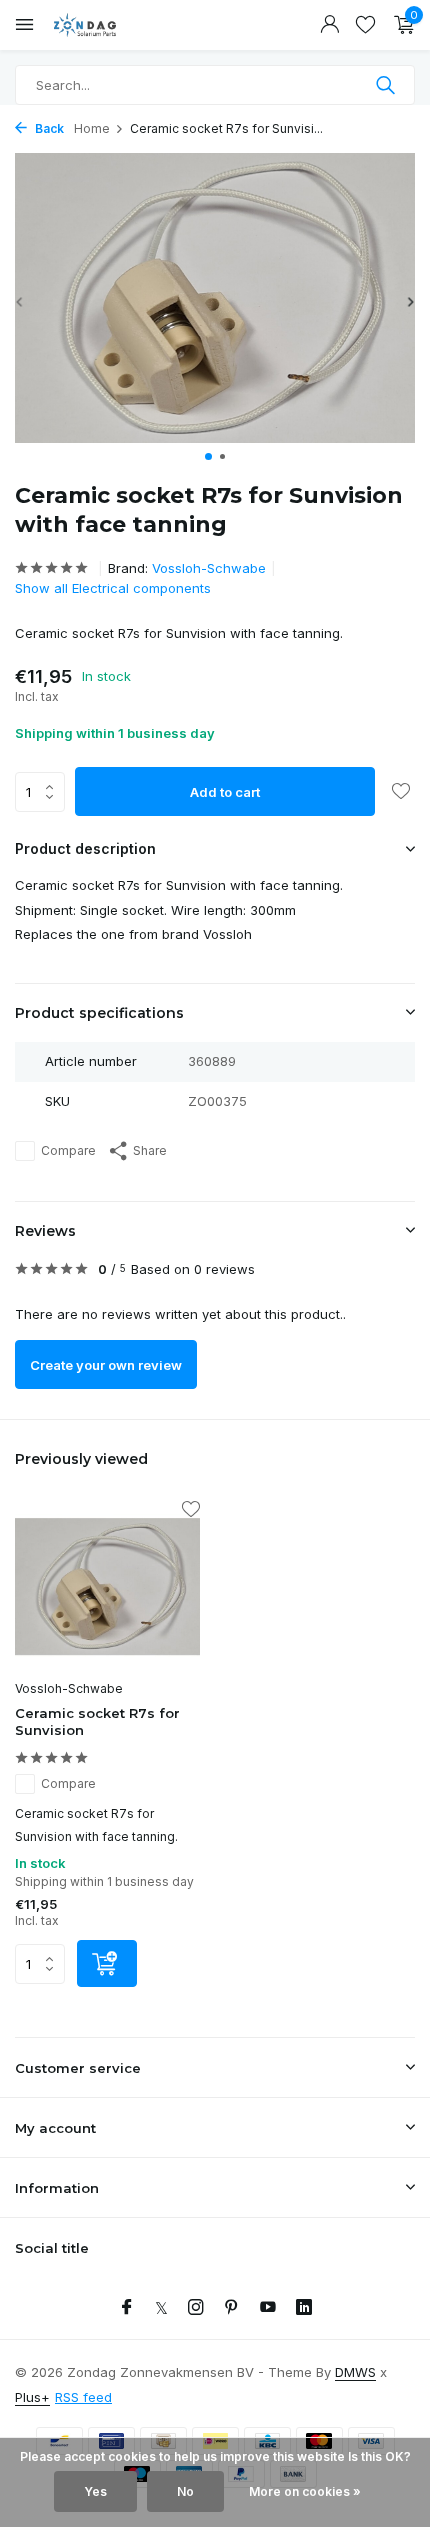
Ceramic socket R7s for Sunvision (97, 1721)
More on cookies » (305, 2491)
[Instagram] (196, 2308)
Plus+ (32, 2397)
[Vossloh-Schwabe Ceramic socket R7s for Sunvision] (107, 1587)
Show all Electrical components (113, 588)
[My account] (329, 25)
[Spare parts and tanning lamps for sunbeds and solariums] (105, 25)
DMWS (355, 2372)
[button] (208, 456)
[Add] (107, 1963)
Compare (68, 1150)
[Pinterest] (232, 2308)
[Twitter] (161, 2308)
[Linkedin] (304, 2308)
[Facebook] (127, 2308)
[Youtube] (268, 2308)
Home (92, 128)
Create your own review (106, 1365)
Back (48, 128)
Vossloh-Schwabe (209, 568)
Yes (95, 2491)
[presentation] (20, 301)
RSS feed (83, 2397)
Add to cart (225, 792)
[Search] (387, 85)
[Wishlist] (365, 25)
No (185, 2491)
